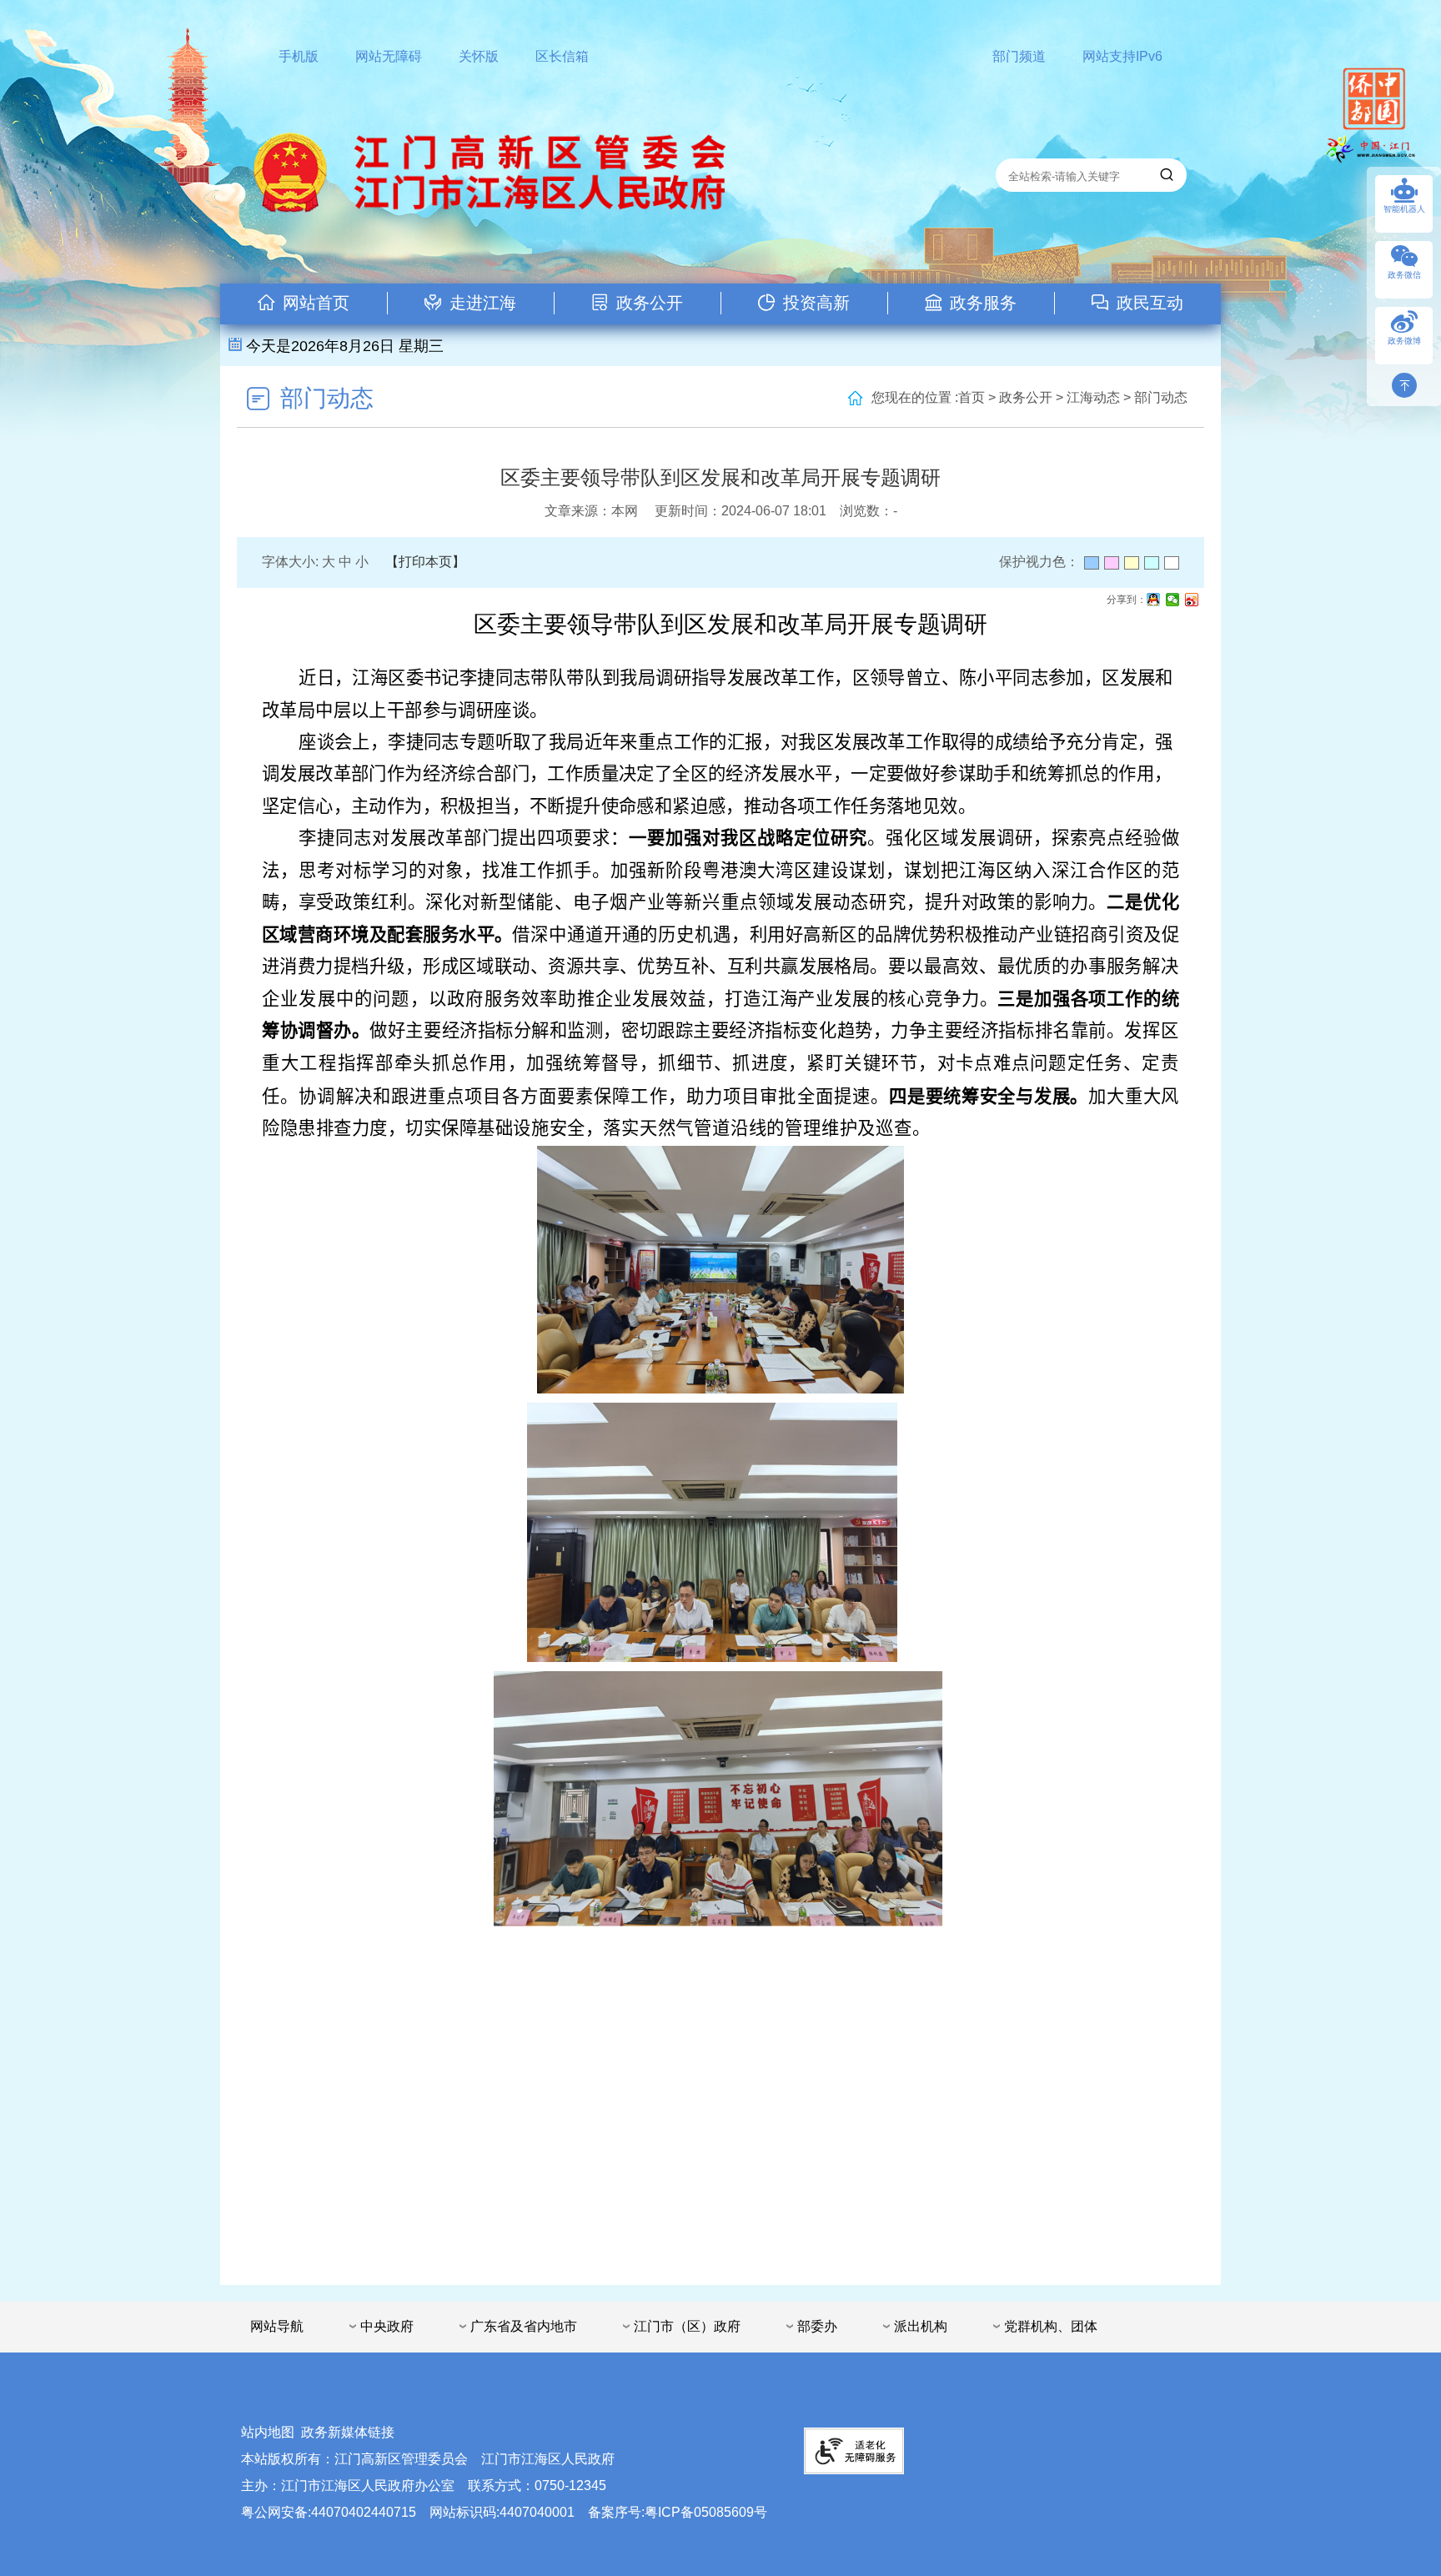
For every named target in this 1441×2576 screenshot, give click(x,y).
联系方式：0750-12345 (537, 2486)
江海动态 (1093, 397)
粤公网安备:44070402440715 (329, 2512)
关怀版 (479, 56)
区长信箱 (562, 56)
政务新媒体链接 (348, 2432)
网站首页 (316, 303)
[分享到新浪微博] (1192, 600)
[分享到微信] (1173, 600)
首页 (972, 397)
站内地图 (268, 2432)
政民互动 (1150, 303)
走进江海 (483, 303)
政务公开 (650, 303)
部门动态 (327, 398)
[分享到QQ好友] (1154, 600)
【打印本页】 (425, 562)
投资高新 (816, 303)
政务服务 (983, 303)
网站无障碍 (389, 56)
